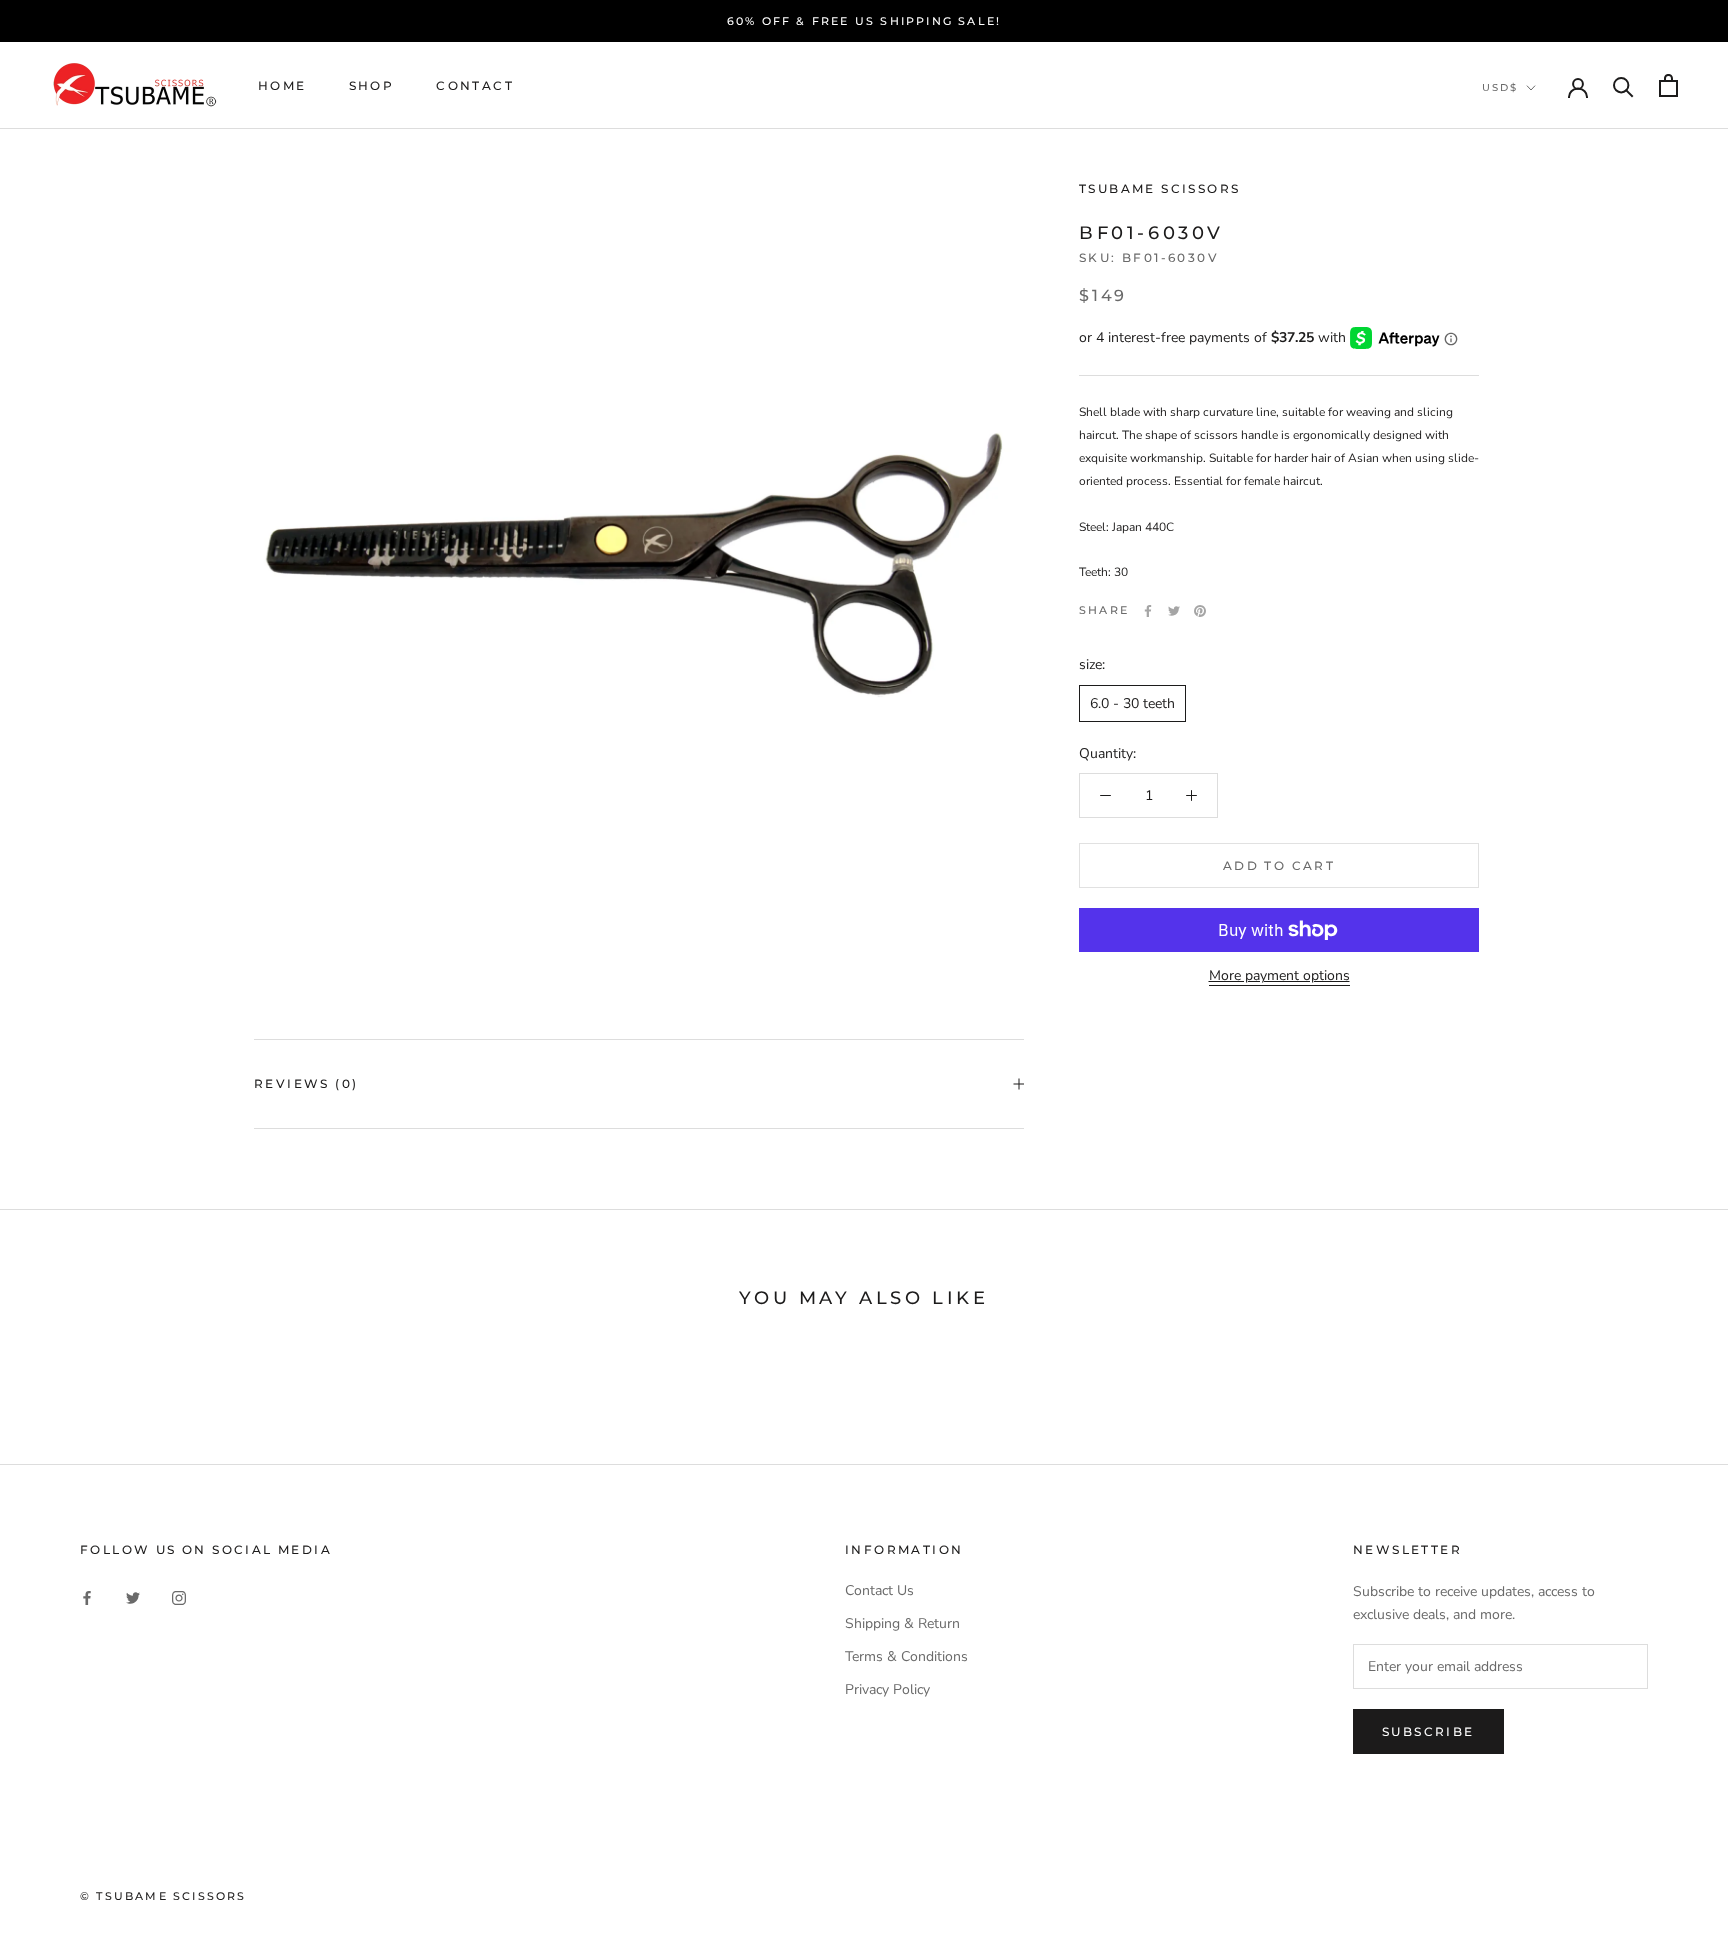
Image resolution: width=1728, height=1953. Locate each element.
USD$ (1500, 87)
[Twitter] (1174, 611)
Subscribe (1428, 1731)
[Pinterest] (1200, 611)
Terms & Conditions (906, 1656)
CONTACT (475, 85)
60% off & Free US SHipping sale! (864, 21)
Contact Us (879, 1590)
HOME (282, 85)
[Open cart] (1668, 85)
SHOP (372, 85)
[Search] (1623, 85)
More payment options (1279, 975)
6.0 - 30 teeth (1132, 703)
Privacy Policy (887, 1689)
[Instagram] (179, 1597)
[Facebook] (1148, 611)
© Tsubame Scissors (163, 1896)
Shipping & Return (902, 1623)
